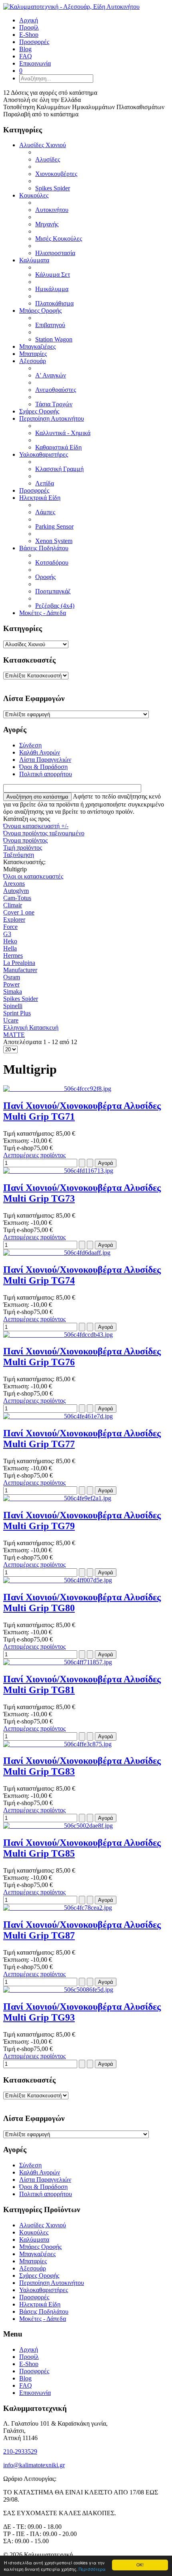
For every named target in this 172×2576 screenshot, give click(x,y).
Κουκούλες (34, 195)
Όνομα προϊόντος (25, 840)
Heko (10, 941)
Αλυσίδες (48, 159)
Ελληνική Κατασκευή (31, 1027)
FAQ (26, 2385)
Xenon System (54, 541)
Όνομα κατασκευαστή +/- (36, 826)
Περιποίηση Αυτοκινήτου (52, 418)
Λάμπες (45, 512)
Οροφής (45, 577)
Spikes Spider (53, 188)
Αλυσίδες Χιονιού (43, 145)
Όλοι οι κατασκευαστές (33, 876)
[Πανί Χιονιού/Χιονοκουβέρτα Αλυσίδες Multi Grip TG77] (58, 1416)
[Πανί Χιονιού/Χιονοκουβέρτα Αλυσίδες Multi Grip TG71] (57, 1089)
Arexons (14, 884)
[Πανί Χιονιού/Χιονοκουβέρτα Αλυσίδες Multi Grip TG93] (58, 1990)
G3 (7, 934)
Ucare (11, 1020)
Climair (13, 905)
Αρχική (29, 2349)
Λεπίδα (45, 483)
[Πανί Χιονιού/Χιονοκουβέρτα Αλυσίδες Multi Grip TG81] (58, 1662)
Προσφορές (34, 490)
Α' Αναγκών (51, 375)
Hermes (13, 956)
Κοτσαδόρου (52, 562)
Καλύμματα (34, 260)
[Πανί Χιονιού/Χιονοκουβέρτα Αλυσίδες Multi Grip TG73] (58, 1171)
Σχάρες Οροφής (39, 411)
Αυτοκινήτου (52, 210)
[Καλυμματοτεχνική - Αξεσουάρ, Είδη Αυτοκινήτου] (71, 7)
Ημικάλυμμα (52, 289)
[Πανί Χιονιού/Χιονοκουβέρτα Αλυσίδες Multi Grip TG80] (58, 1580)
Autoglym (16, 891)
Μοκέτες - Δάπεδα (43, 613)
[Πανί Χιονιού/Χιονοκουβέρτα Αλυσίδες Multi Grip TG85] (58, 1826)
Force (10, 927)
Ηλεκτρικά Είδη (40, 498)
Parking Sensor (54, 526)
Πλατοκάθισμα (54, 303)
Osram (12, 977)
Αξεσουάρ (33, 361)
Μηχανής (47, 224)
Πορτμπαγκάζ (53, 591)
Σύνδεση (30, 745)
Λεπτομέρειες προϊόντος (34, 1155)
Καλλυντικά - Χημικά (63, 433)
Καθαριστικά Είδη (58, 447)
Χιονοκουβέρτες (56, 174)
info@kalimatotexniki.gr (34, 2465)
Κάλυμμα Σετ (53, 275)
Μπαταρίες (33, 354)
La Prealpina (19, 963)
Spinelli (13, 1006)
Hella (10, 948)
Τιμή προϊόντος (23, 848)
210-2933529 (20, 2451)
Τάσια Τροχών (54, 404)
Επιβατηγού (50, 325)
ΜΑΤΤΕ (14, 1035)
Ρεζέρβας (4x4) (55, 606)
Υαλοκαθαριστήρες (44, 454)
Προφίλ (29, 2357)
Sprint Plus (17, 1013)
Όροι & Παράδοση (43, 767)
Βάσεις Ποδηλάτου (44, 548)
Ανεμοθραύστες (56, 390)
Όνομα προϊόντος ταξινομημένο (44, 833)
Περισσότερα (92, 2569)
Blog (25, 2378)
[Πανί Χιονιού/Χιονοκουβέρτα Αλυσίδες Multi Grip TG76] (58, 1335)
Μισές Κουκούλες (59, 239)
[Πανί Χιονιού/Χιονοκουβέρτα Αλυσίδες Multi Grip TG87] (58, 1908)
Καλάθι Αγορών (40, 752)
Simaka (13, 991)
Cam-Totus (17, 898)
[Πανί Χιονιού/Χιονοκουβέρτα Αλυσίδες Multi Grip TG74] (57, 1253)
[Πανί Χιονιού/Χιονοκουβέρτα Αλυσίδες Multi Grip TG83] (57, 1744)
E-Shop (29, 2364)
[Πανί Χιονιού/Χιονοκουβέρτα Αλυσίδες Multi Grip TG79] (57, 1498)
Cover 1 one (19, 912)
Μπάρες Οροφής (40, 311)
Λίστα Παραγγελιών (45, 760)
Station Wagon (54, 339)
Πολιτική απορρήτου (46, 774)
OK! (140, 2565)
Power (11, 984)
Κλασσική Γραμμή (59, 469)
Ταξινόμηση (19, 855)
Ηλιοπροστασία (55, 253)
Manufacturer (20, 970)
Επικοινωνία (35, 2393)
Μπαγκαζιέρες (37, 346)
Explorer (14, 920)
